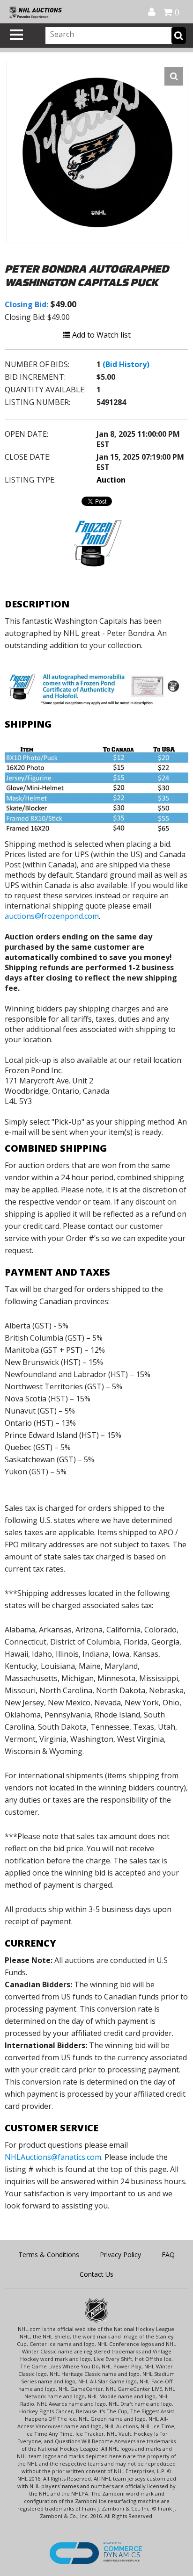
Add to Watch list (100, 335)
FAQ (168, 2255)
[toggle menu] (16, 35)
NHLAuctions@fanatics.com (53, 2157)
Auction (111, 480)
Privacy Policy (120, 2255)
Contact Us (96, 2274)
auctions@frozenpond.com (52, 916)
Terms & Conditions (49, 2255)
